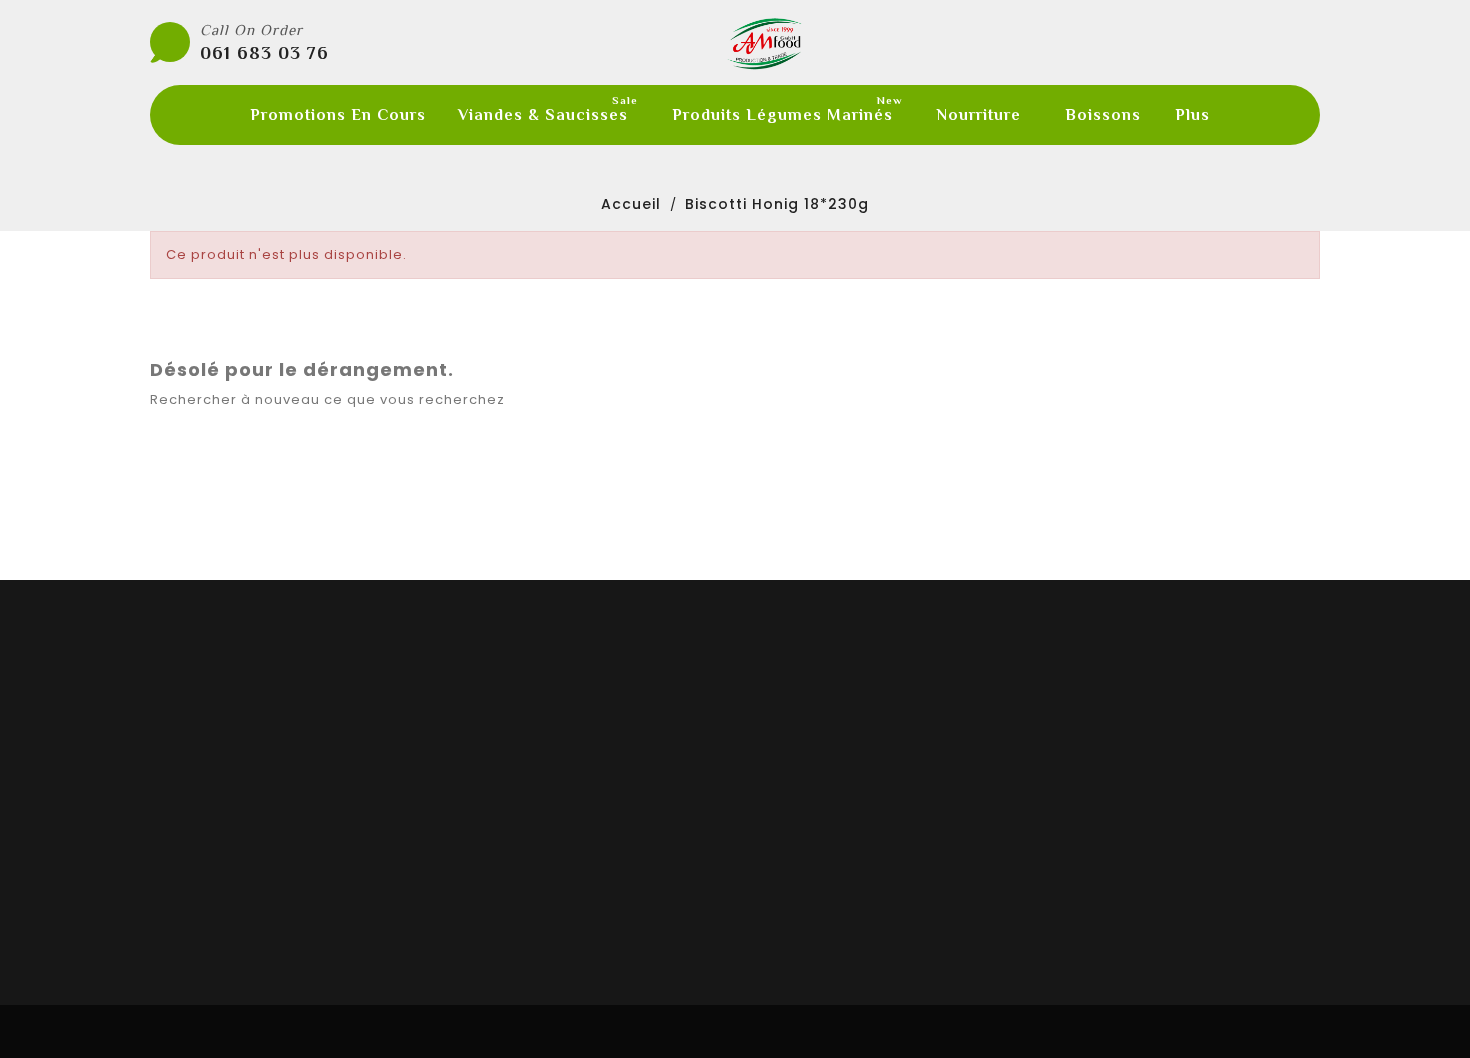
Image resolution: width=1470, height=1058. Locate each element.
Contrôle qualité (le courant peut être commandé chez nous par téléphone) (758, 566)
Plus (1192, 115)
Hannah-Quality (513, 756)
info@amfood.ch (1148, 885)
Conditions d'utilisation (841, 781)
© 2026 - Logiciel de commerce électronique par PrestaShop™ (735, 1031)
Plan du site (796, 906)
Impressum (794, 856)
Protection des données (844, 831)
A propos (784, 806)
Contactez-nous (815, 881)
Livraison (784, 756)
